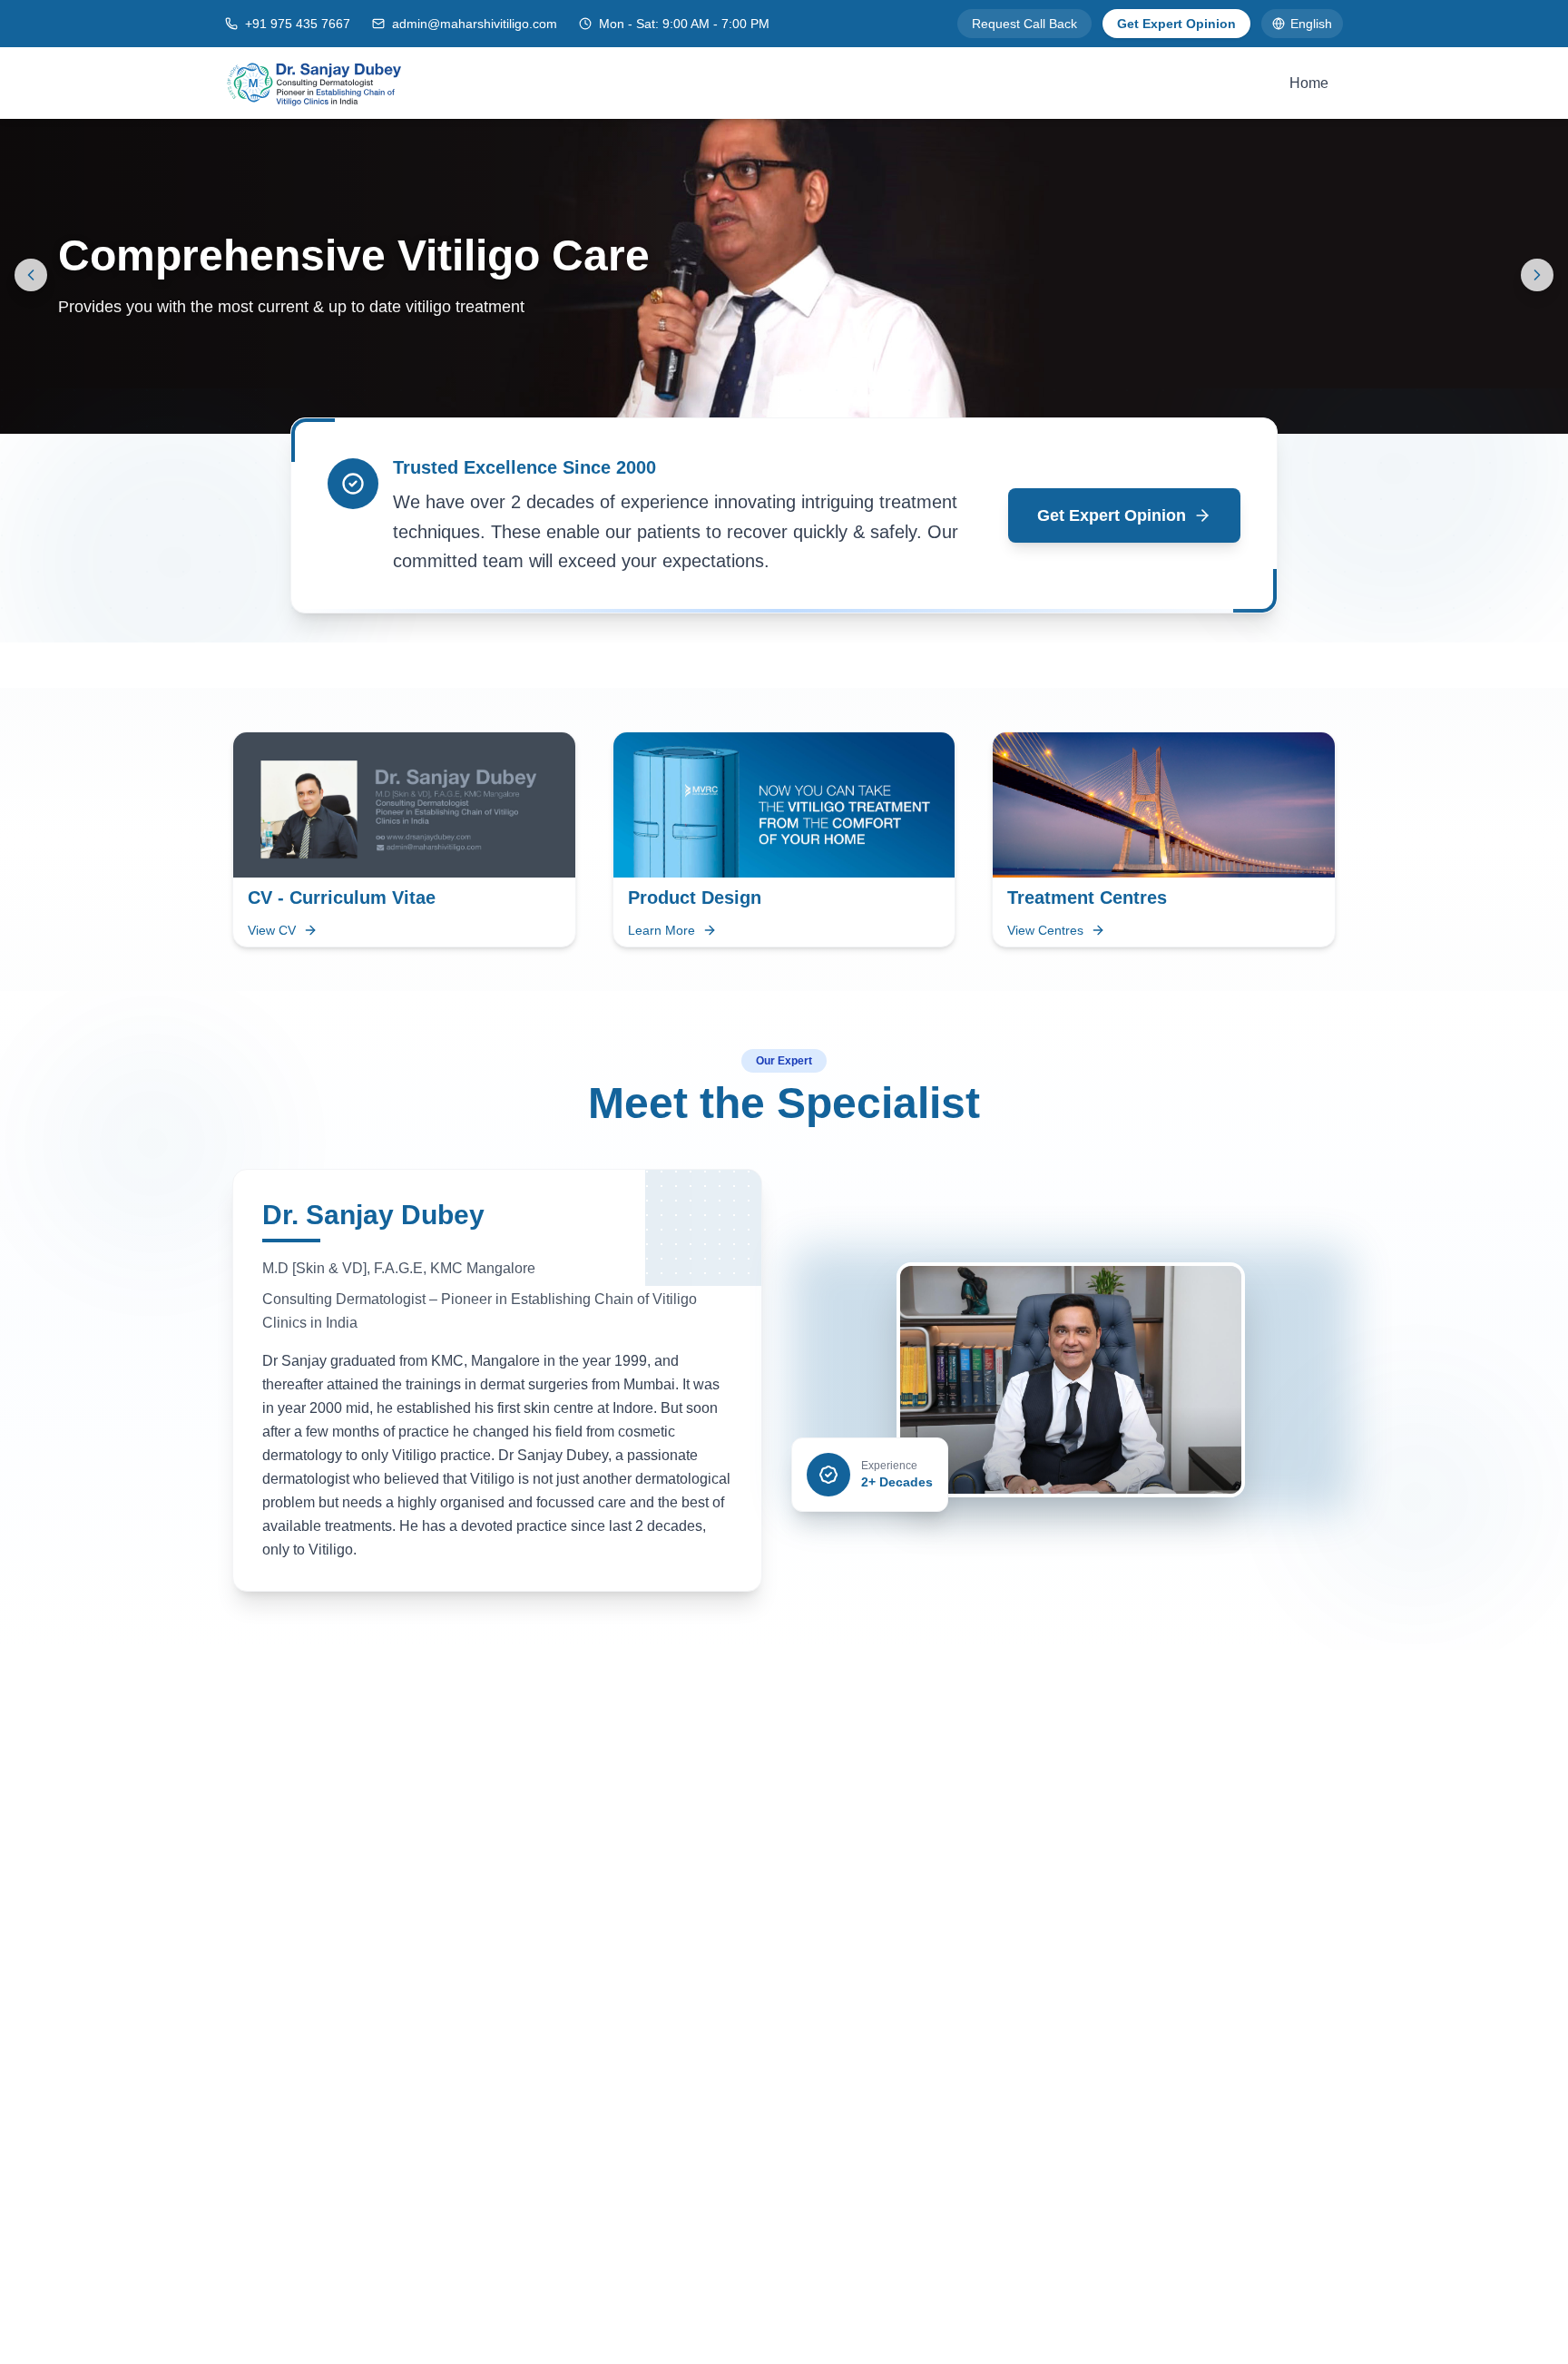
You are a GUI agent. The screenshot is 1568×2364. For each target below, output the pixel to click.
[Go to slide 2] (791, 412)
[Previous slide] (31, 275)
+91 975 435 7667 (298, 24)
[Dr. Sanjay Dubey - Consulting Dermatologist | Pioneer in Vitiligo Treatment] (314, 83)
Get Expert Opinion (1176, 24)
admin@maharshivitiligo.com (475, 24)
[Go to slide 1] (766, 412)
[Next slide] (1537, 275)
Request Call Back (1024, 24)
